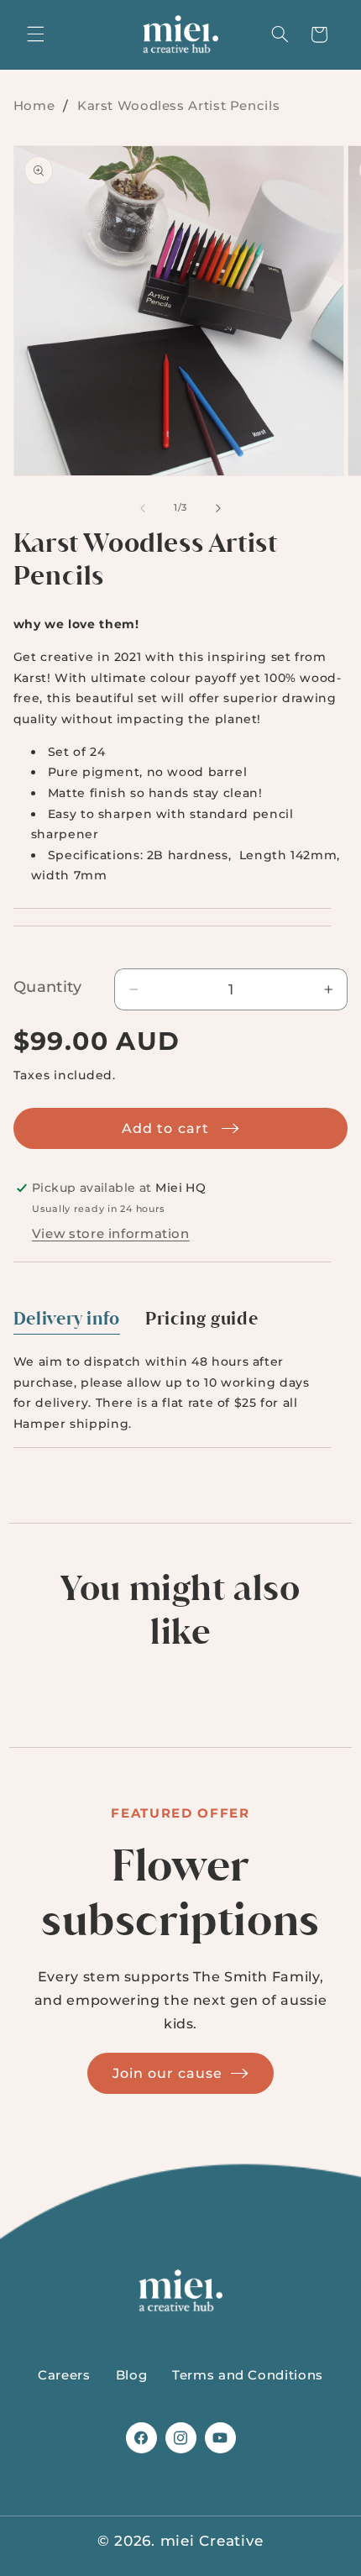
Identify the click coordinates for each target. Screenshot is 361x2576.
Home (34, 105)
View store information (111, 1234)
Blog (132, 2375)
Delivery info (67, 1319)
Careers (64, 2375)
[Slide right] (218, 508)
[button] (35, 34)
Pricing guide (201, 1319)
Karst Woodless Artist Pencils (178, 105)
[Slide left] (143, 508)
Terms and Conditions (248, 2375)
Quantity (47, 987)
